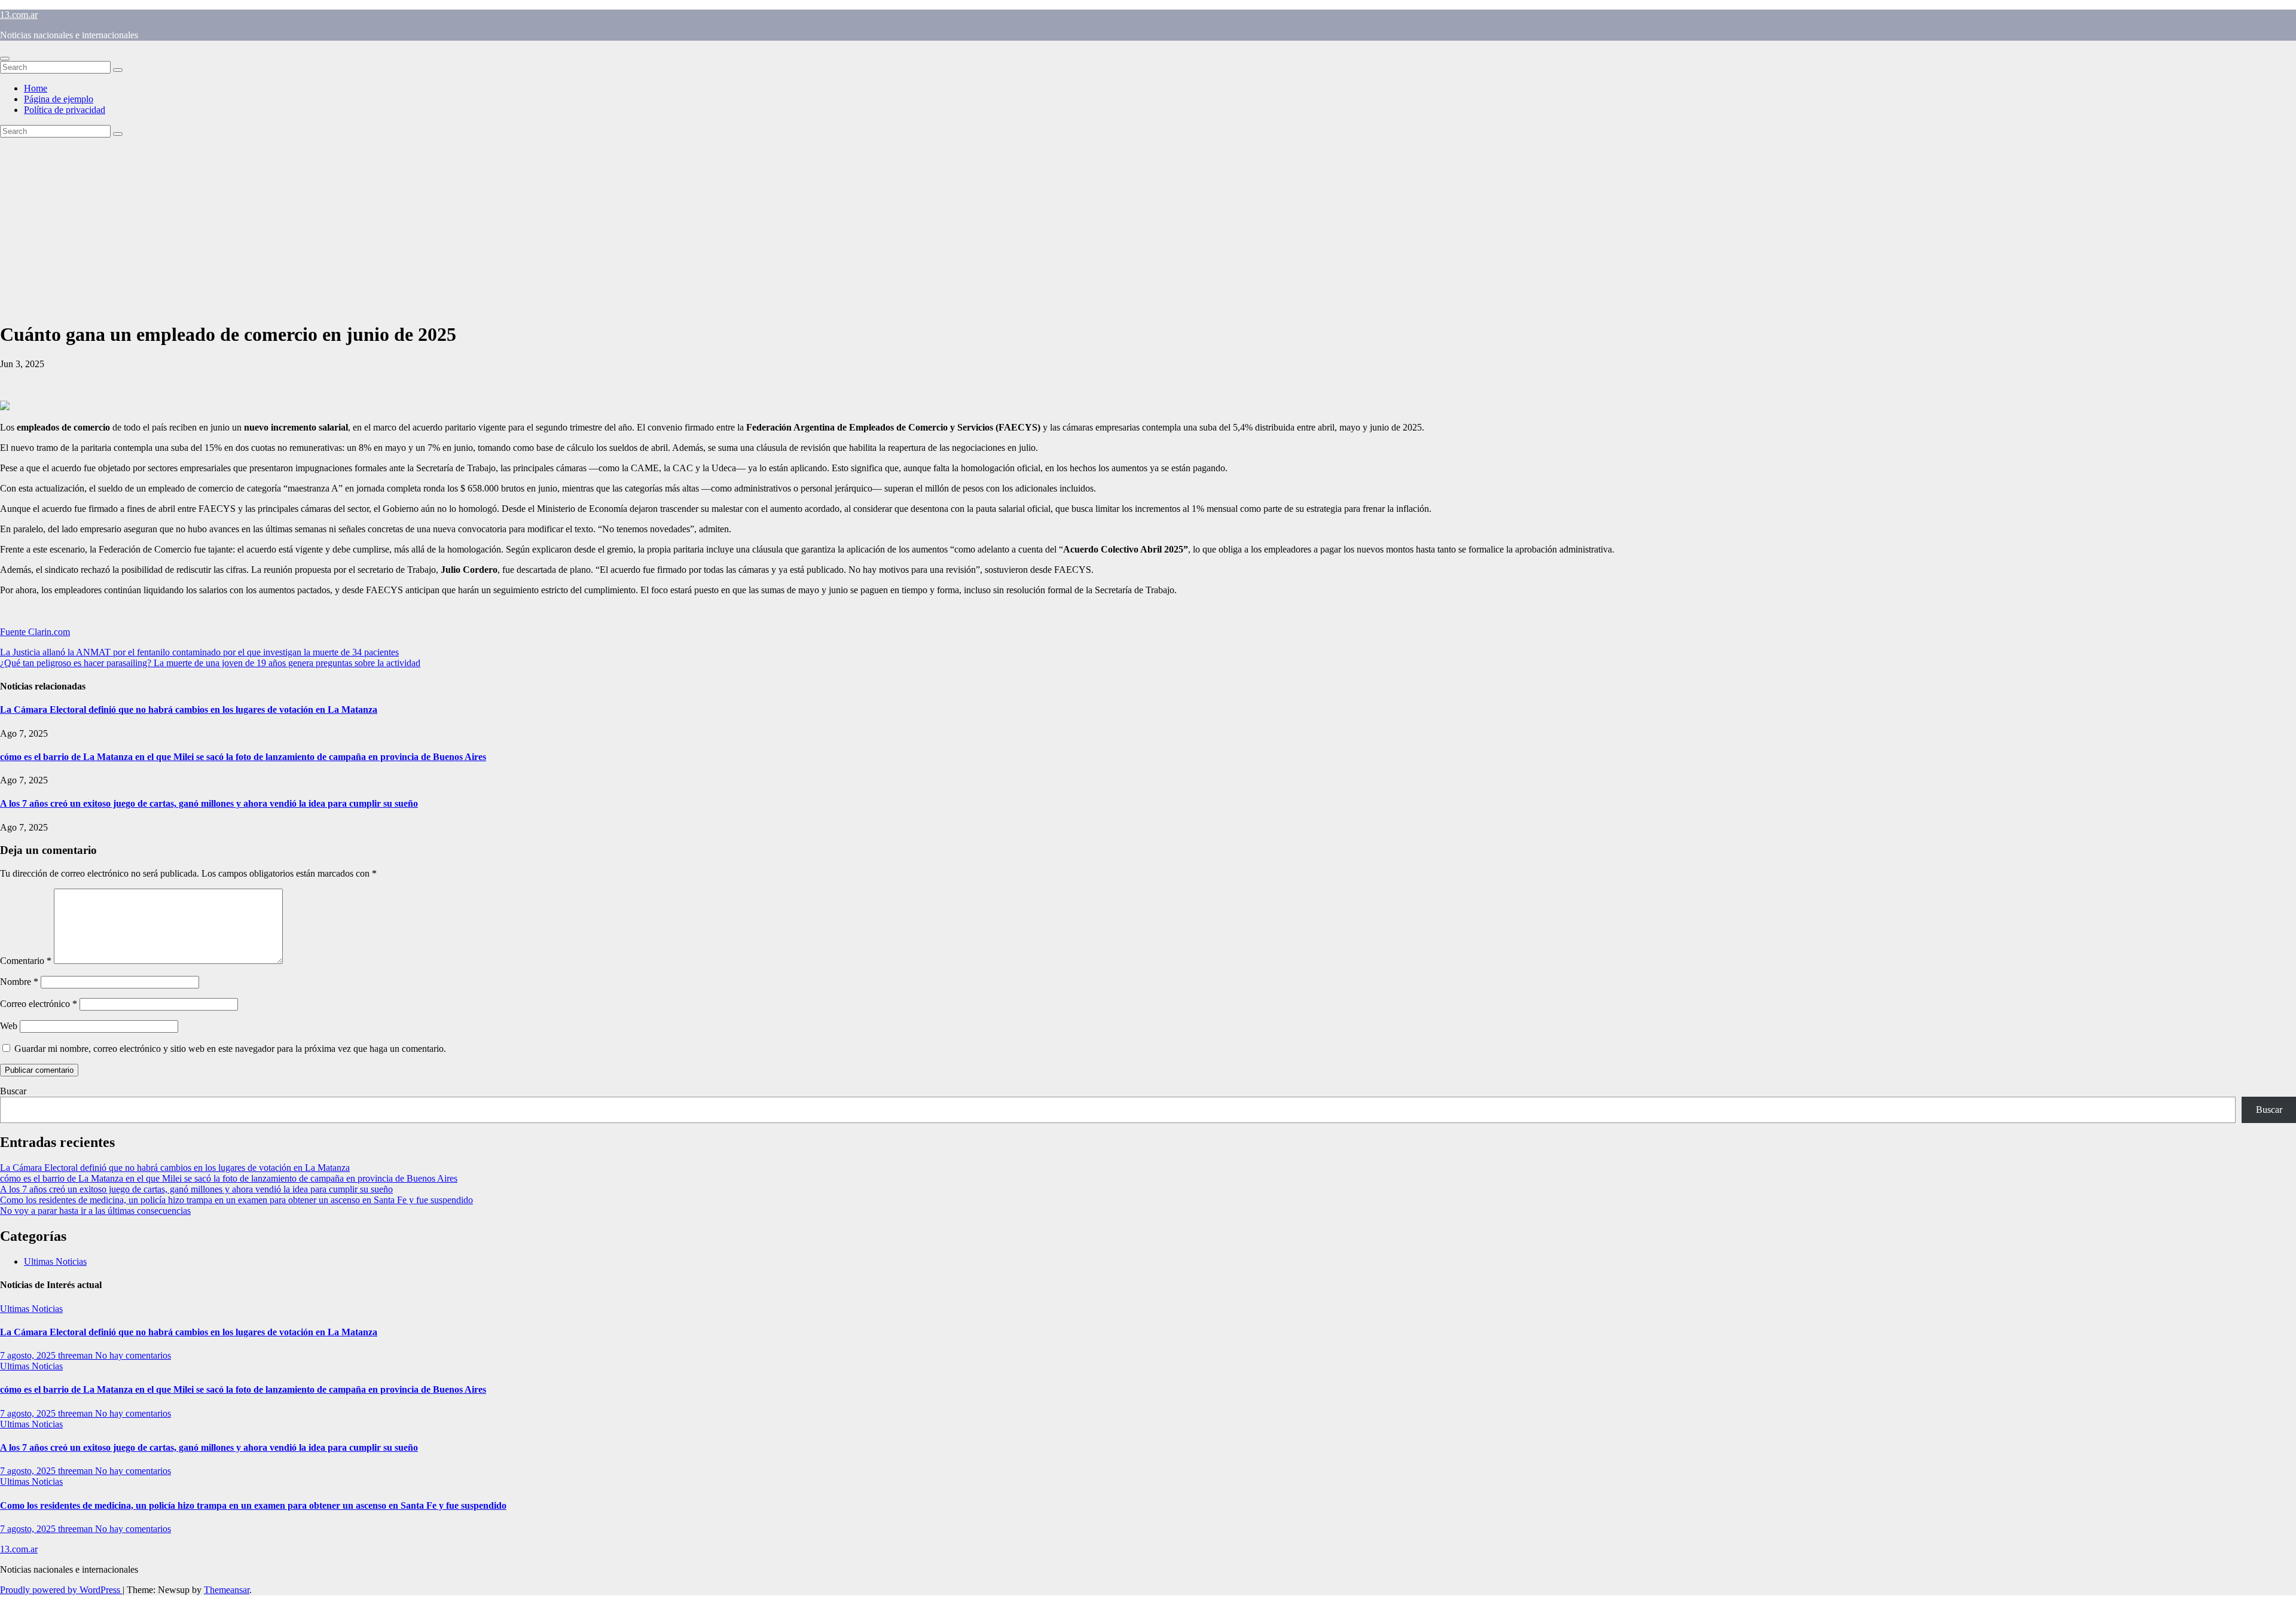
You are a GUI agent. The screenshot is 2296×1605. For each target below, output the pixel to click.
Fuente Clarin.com (35, 632)
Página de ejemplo (59, 99)
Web (9, 1026)
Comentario (26, 961)
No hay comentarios (133, 1355)
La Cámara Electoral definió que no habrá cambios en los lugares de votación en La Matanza (189, 710)
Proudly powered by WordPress (61, 1590)
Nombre (19, 982)
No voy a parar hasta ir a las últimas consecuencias (95, 1211)
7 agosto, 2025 (29, 1355)
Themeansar (227, 1590)
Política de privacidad (65, 110)
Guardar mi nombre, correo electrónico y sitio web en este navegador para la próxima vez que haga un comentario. (230, 1049)
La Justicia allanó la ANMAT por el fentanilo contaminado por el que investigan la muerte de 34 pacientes (199, 652)
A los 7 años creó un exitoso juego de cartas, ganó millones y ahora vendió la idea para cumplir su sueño (209, 803)
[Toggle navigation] (5, 59)
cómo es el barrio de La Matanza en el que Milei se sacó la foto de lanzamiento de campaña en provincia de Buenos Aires (243, 757)
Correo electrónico (39, 1004)
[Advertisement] (1148, 227)
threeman (77, 1355)
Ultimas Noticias (55, 1261)
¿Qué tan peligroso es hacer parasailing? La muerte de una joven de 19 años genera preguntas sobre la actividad (210, 663)
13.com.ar (19, 15)
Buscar (13, 1091)
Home (36, 88)
